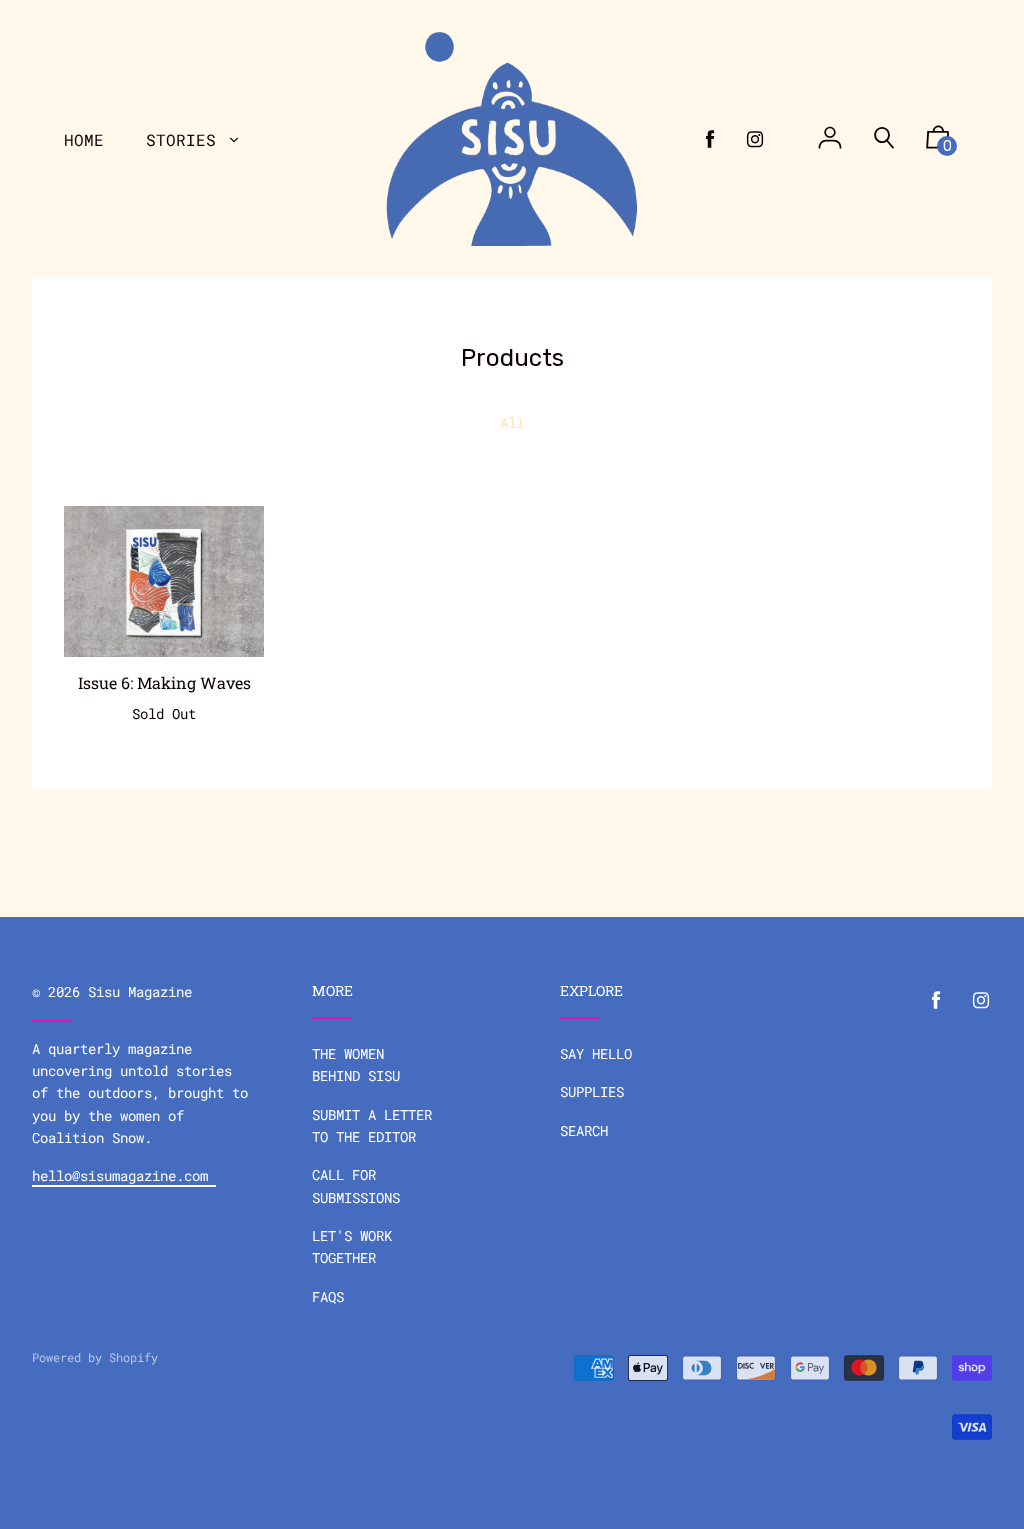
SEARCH (584, 1130)
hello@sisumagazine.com (124, 1175)
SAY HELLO (596, 1053)
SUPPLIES (592, 1091)
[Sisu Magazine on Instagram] (755, 139)
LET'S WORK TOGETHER (352, 1246)
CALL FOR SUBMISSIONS (356, 1185)
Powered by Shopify (95, 1357)
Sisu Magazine (140, 991)
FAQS (328, 1296)
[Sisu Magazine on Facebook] (710, 139)
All (512, 422)
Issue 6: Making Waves (164, 682)
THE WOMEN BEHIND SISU (356, 1064)
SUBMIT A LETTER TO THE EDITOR (372, 1125)
